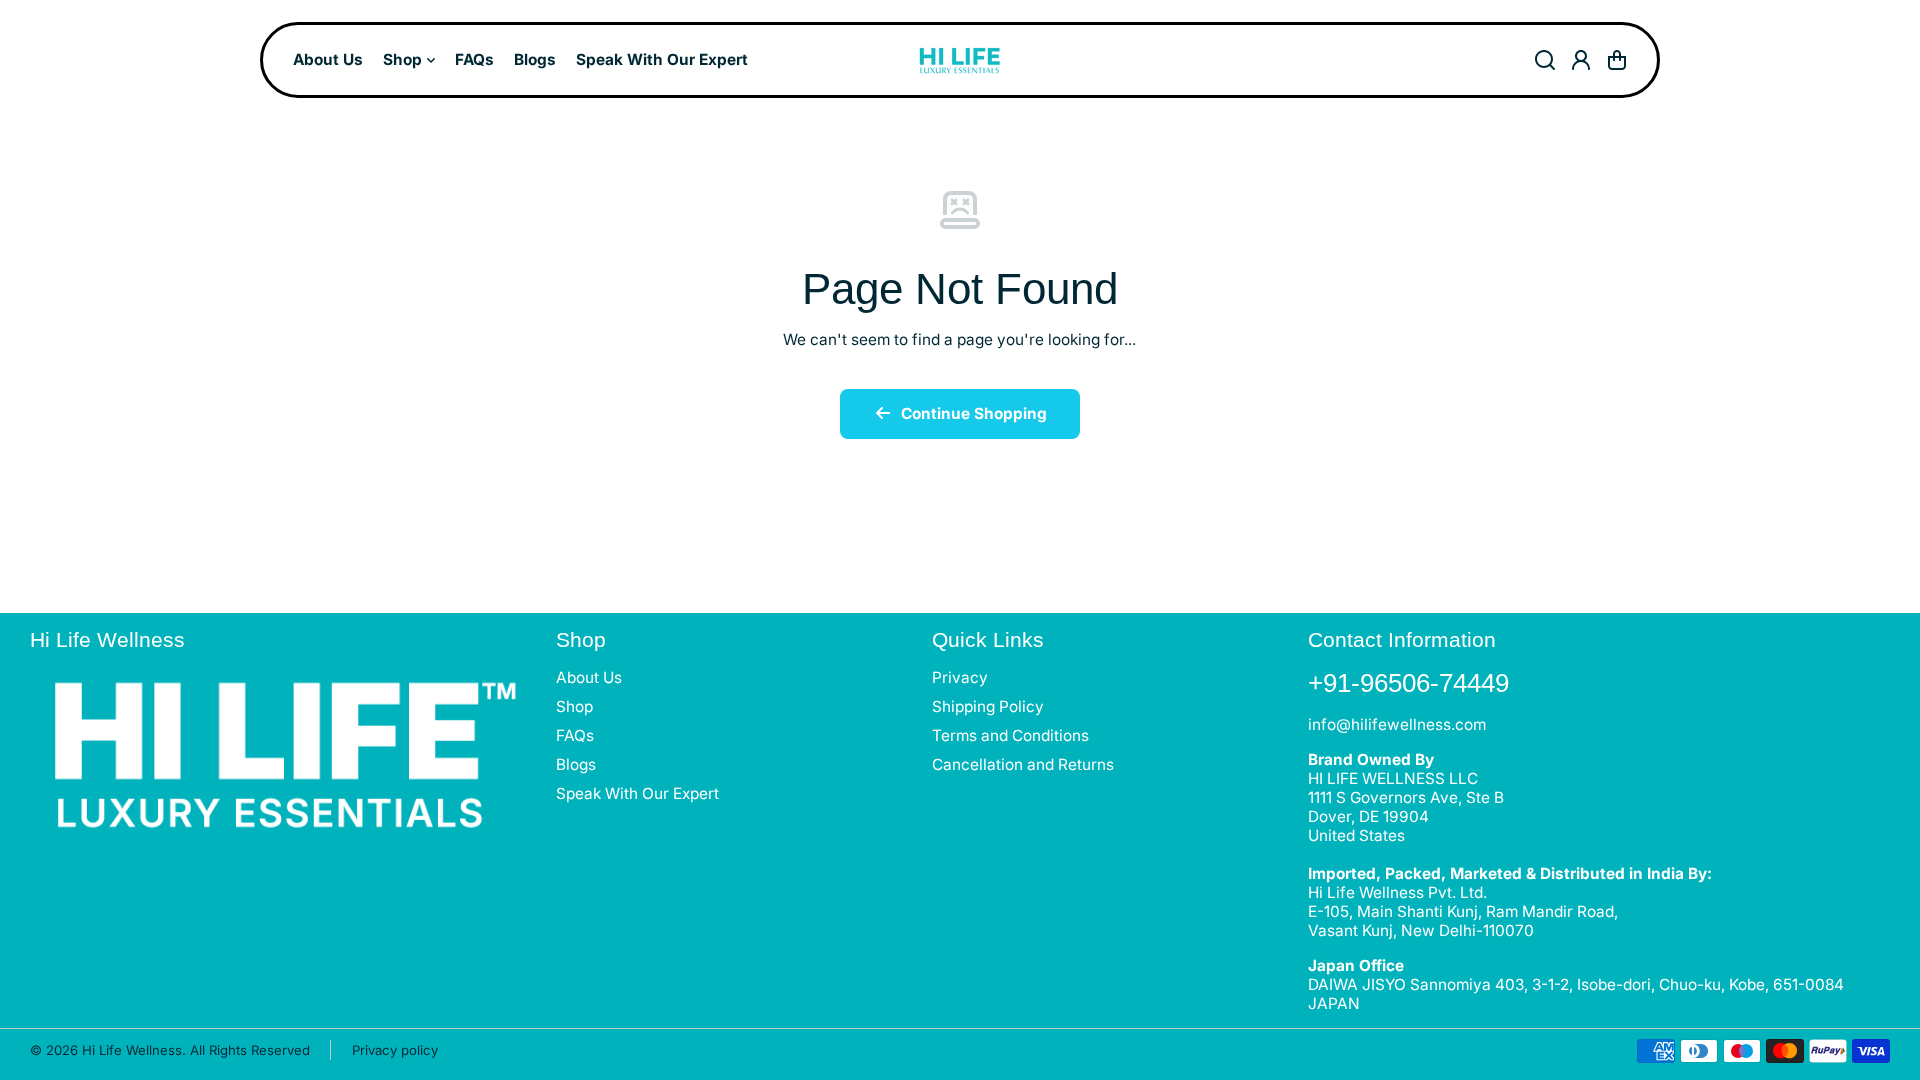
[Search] (1545, 60)
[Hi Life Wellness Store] (960, 60)
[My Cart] (1617, 60)
